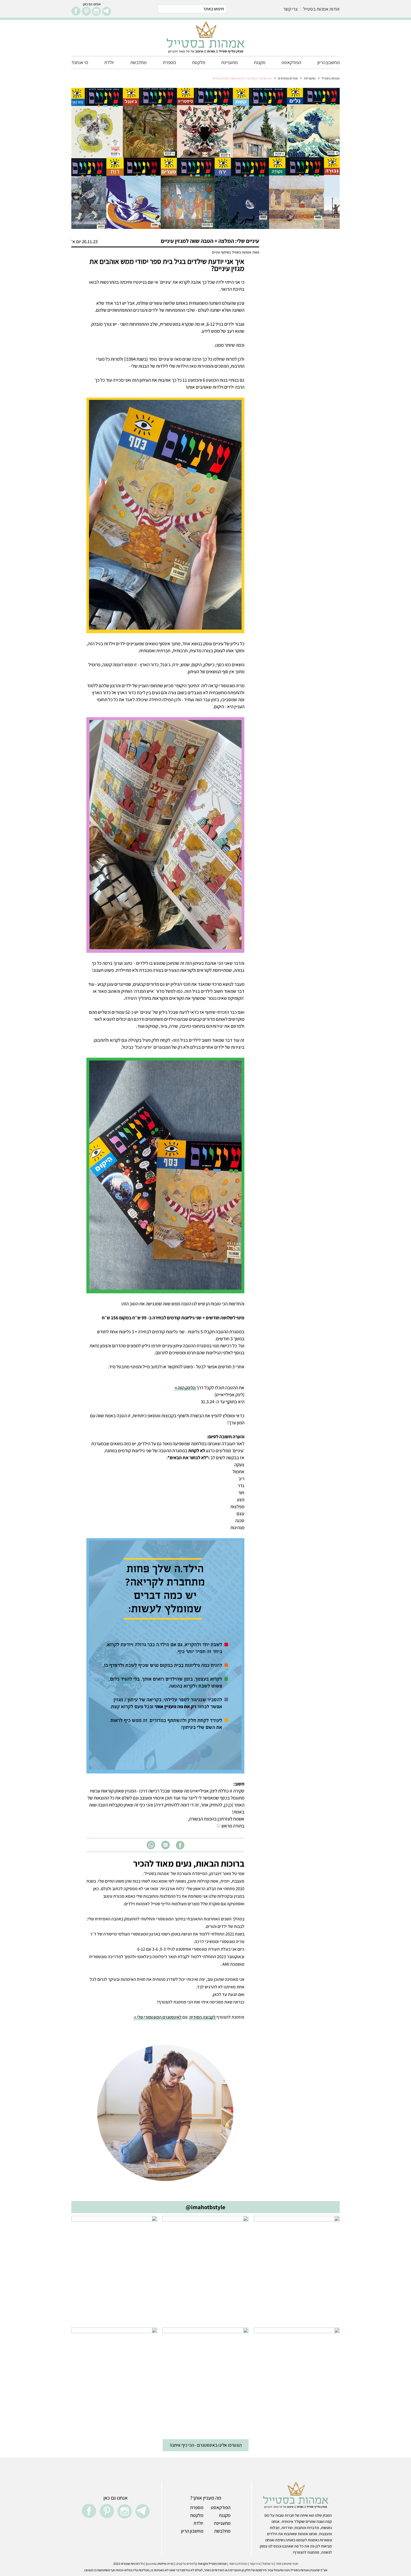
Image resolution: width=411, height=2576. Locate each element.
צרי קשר (290, 9)
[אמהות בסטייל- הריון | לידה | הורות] (206, 37)
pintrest (86, 11)
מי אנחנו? (80, 62)
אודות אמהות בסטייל (321, 9)
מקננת (260, 62)
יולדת (109, 62)
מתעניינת (229, 62)
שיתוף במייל (165, 1845)
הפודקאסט (291, 62)
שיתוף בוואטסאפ (151, 1845)
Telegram (107, 11)
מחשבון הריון (329, 62)
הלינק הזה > (185, 1388)
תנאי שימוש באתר (287, 2564)
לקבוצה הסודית (202, 2017)
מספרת (169, 62)
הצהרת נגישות (238, 2564)
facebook (76, 11)
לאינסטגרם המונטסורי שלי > (158, 2017)
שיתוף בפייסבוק (180, 1845)
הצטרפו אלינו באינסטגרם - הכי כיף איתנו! (206, 2445)
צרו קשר (255, 2564)
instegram (96, 11)
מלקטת (199, 62)
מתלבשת (138, 62)
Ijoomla (151, 2564)
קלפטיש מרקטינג (186, 2564)
